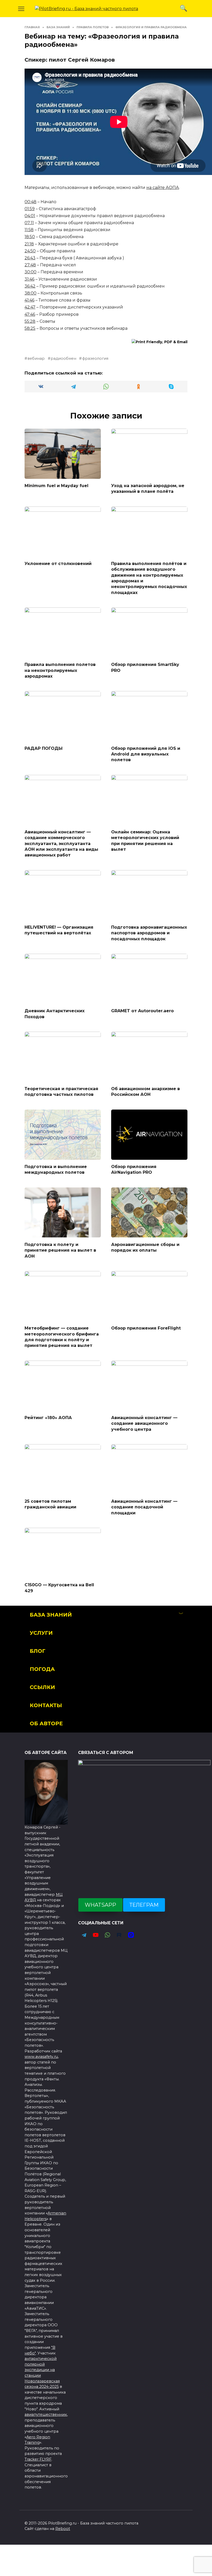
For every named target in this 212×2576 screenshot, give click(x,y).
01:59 (30, 209)
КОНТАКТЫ (46, 1705)
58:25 (30, 328)
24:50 (30, 251)
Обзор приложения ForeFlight (146, 1328)
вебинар (36, 358)
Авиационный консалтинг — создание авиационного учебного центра (144, 1423)
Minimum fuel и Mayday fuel (56, 486)
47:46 (30, 314)
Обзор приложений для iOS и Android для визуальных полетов (146, 754)
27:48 (30, 265)
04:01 (30, 216)
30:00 (31, 272)
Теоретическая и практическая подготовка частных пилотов (61, 1092)
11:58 (29, 230)
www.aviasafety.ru (41, 2057)
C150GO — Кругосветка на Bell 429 (59, 1588)
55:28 (30, 321)
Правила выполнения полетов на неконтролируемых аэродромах (60, 670)
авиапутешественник (46, 2414)
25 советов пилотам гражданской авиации (50, 1504)
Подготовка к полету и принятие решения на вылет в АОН (60, 1250)
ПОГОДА (42, 1669)
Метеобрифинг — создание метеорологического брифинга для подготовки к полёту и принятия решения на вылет (62, 1337)
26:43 (30, 258)
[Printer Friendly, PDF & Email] (160, 342)
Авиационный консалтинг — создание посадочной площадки (144, 1507)
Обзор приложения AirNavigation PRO (134, 1169)
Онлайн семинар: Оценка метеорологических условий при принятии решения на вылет (145, 840)
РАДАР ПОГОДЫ (44, 748)
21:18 (29, 244)
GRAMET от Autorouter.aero (142, 1011)
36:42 (30, 286)
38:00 (31, 293)
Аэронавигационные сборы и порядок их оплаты (145, 1247)
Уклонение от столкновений (58, 563)
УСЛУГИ (41, 1633)
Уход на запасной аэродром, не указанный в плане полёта (148, 489)
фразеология (95, 358)
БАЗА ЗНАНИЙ (51, 1615)
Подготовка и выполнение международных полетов (56, 1169)
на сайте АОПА (163, 188)
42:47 (30, 307)
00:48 (31, 202)
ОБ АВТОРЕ (46, 1723)
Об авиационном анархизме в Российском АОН (146, 1092)
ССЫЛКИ (42, 1687)
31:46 (29, 279)
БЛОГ (38, 1651)
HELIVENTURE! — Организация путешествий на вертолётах (59, 930)
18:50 (30, 237)
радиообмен (63, 358)
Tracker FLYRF (38, 2459)
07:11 (29, 223)
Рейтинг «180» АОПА (48, 1417)
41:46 (29, 300)
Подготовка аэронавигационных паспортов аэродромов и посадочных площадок (149, 933)
